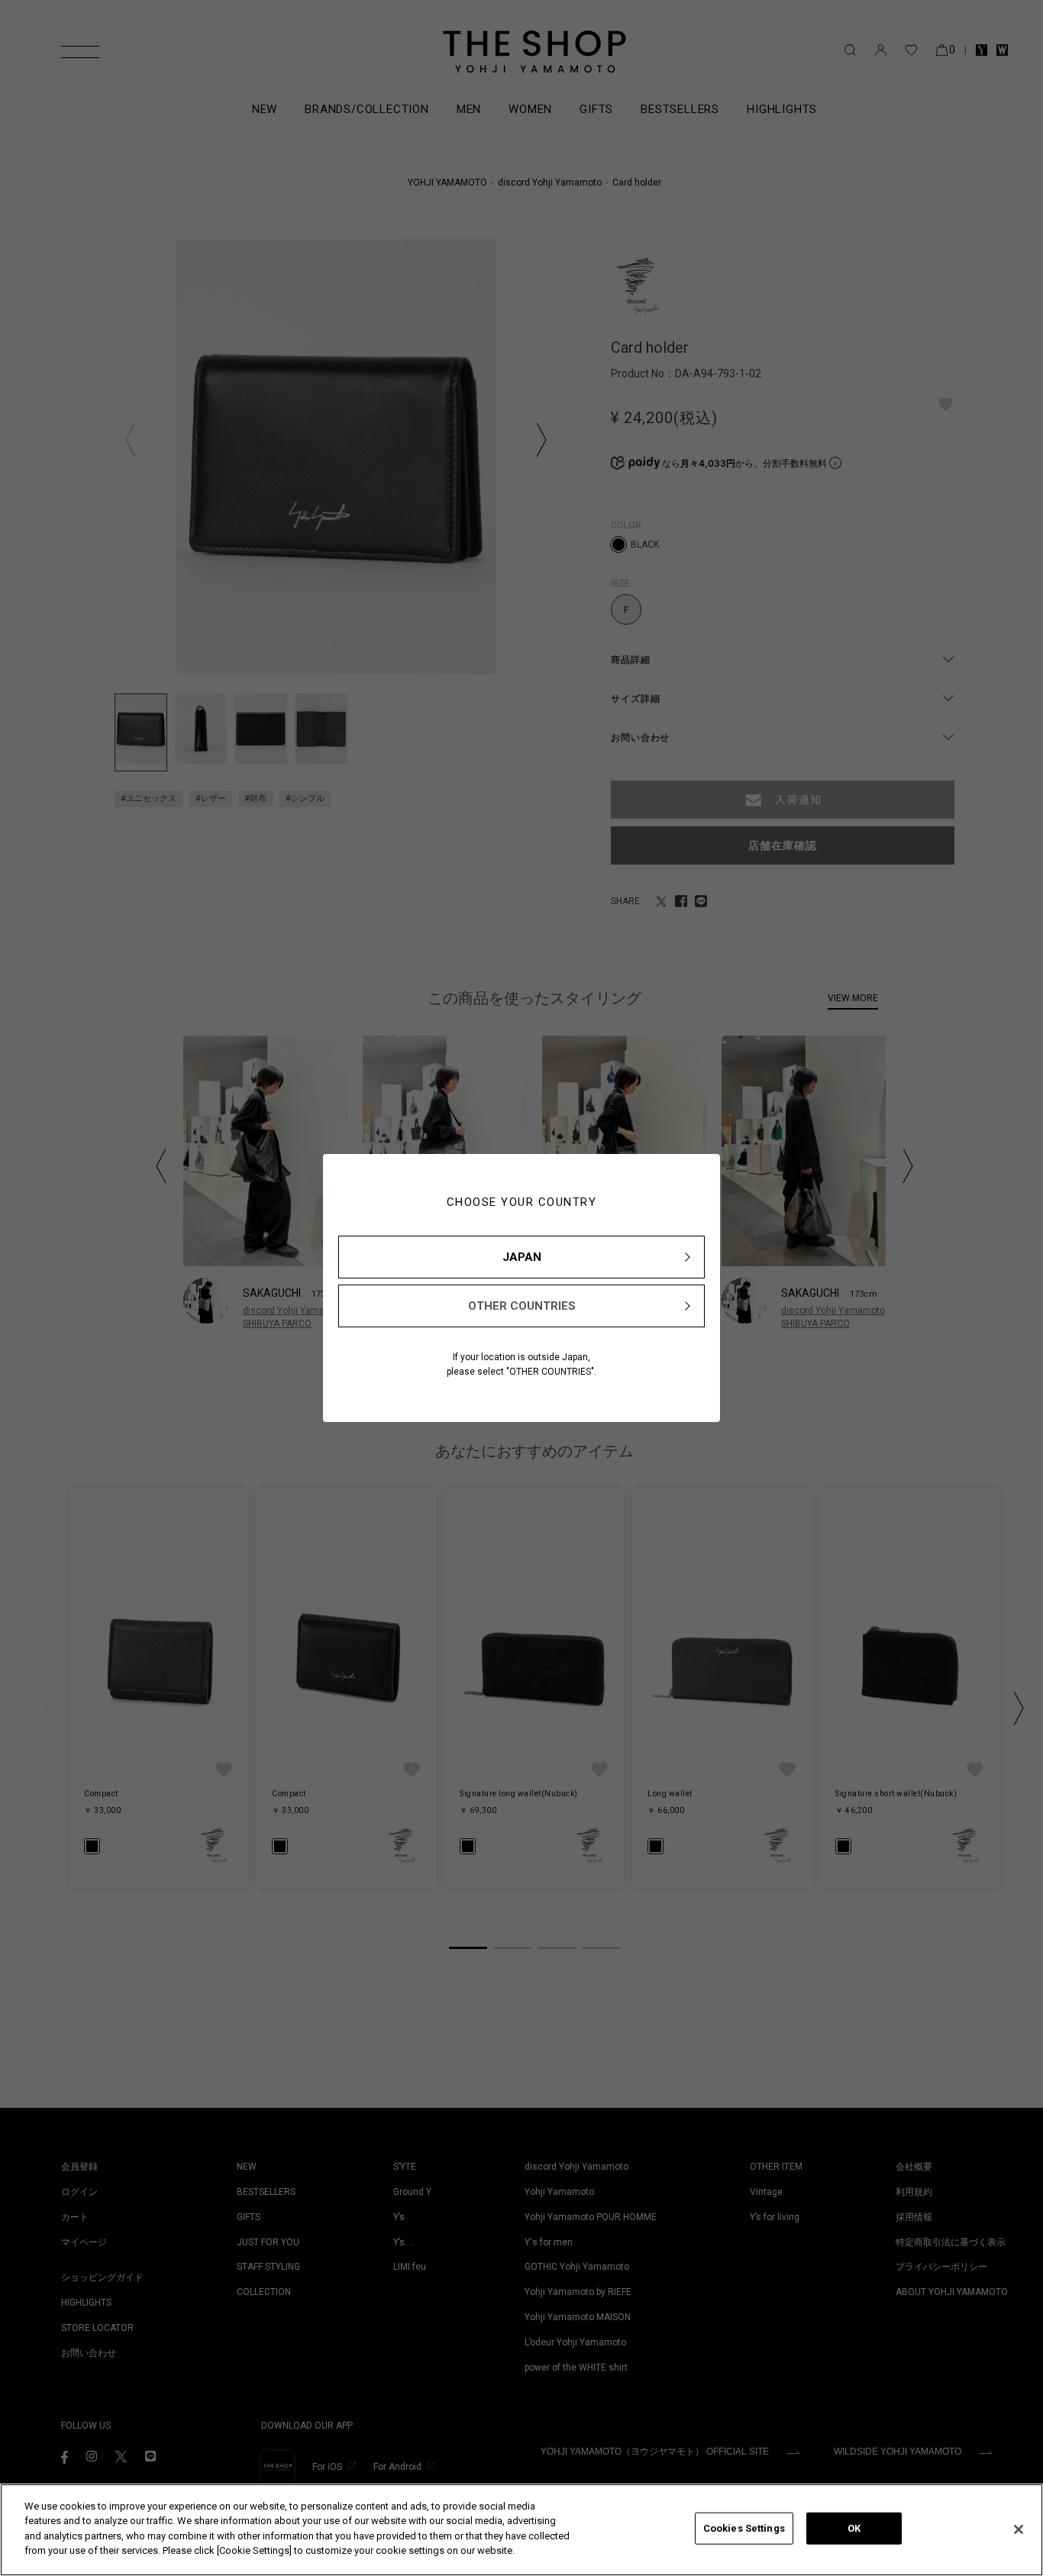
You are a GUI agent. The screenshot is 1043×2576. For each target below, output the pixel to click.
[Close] (1019, 2529)
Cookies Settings (744, 2528)
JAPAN (522, 1257)
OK (854, 2528)
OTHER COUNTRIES (522, 1306)
